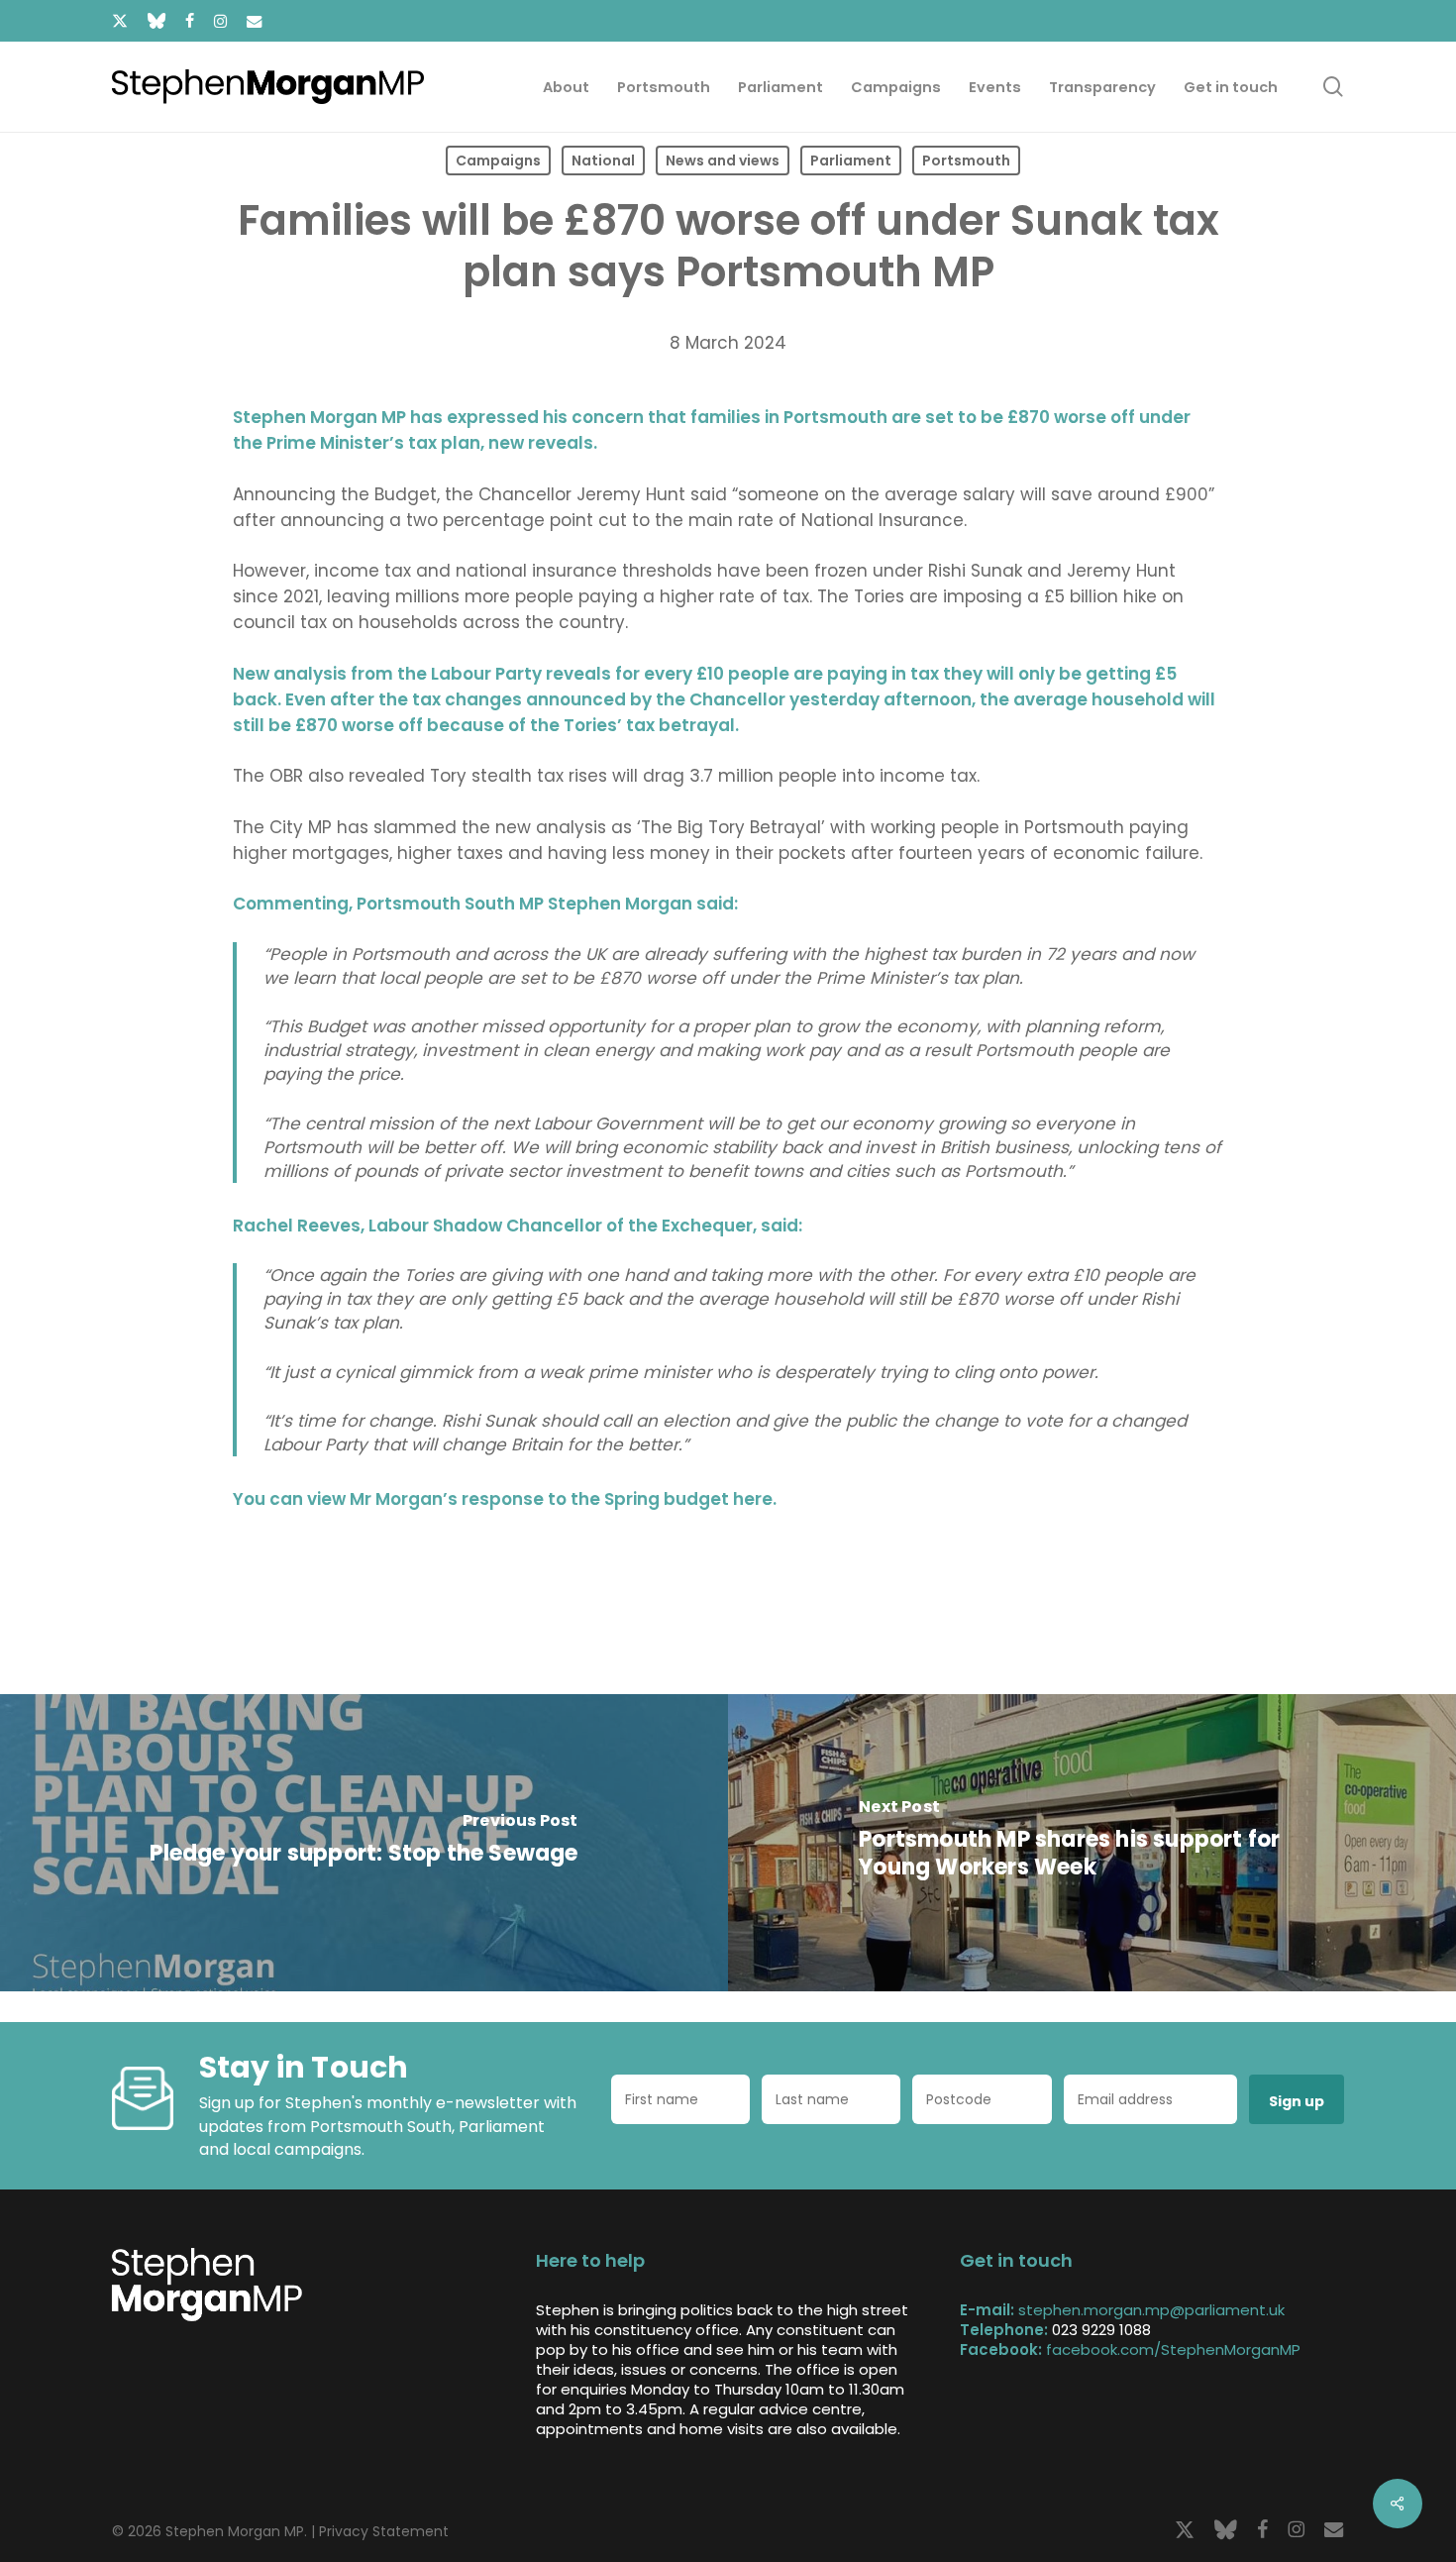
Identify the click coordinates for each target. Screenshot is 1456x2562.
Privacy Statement (384, 2531)
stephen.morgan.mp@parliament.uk (1151, 2310)
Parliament (851, 160)
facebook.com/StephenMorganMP (1173, 2349)
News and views (723, 160)
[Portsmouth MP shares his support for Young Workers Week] (1092, 1843)
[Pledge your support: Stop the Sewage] (364, 1843)
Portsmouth (966, 160)
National (603, 160)
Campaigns (498, 160)
